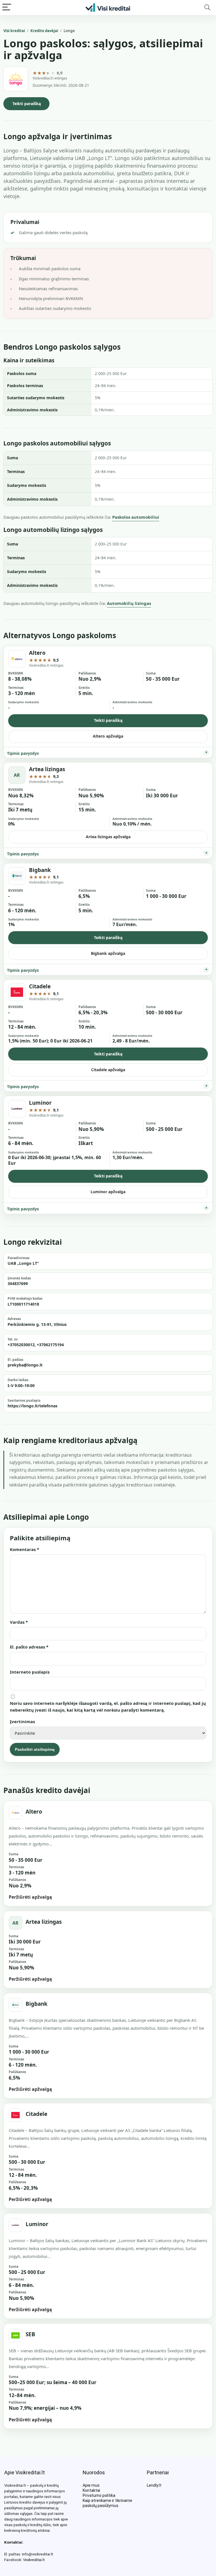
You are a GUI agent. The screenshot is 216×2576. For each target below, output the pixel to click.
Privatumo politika (99, 2495)
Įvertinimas (22, 1721)
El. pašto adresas (29, 1647)
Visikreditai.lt (34, 2560)
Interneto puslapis (30, 1672)
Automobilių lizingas (129, 603)
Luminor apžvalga (108, 1192)
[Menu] (7, 7)
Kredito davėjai (44, 31)
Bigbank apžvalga (108, 953)
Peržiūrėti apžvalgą (30, 1897)
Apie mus (91, 2485)
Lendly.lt (154, 2485)
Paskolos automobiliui (136, 517)
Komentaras (24, 1549)
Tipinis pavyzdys (23, 753)
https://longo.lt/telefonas (32, 1406)
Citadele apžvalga (108, 1070)
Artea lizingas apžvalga (108, 837)
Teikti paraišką (27, 104)
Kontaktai (91, 2490)
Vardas (19, 1622)
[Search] (207, 7)
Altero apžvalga (108, 736)
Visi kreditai (14, 31)
